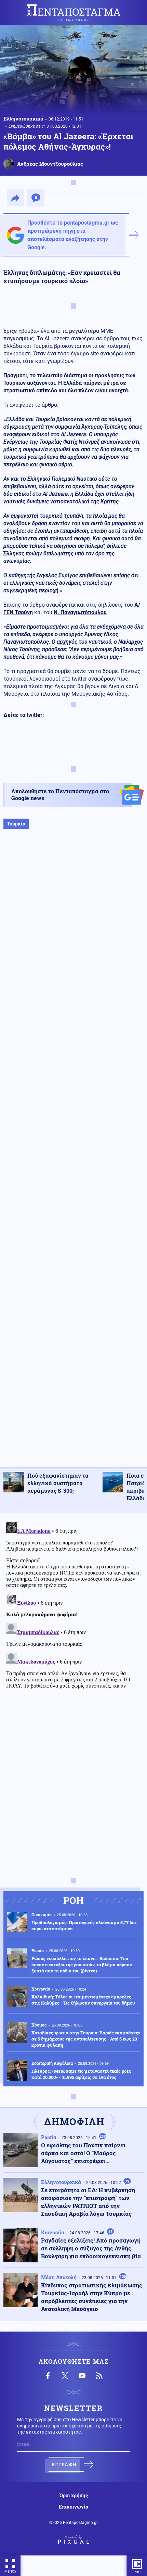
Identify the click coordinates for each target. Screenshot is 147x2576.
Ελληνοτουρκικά (23, 118)
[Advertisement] (73, 1155)
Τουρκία (16, 824)
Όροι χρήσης (74, 2496)
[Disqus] (73, 1605)
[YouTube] (82, 2376)
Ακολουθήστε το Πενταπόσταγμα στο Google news (60, 794)
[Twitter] (65, 2376)
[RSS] (99, 2376)
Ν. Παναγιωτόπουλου (80, 612)
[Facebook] (48, 2376)
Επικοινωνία (73, 2507)
